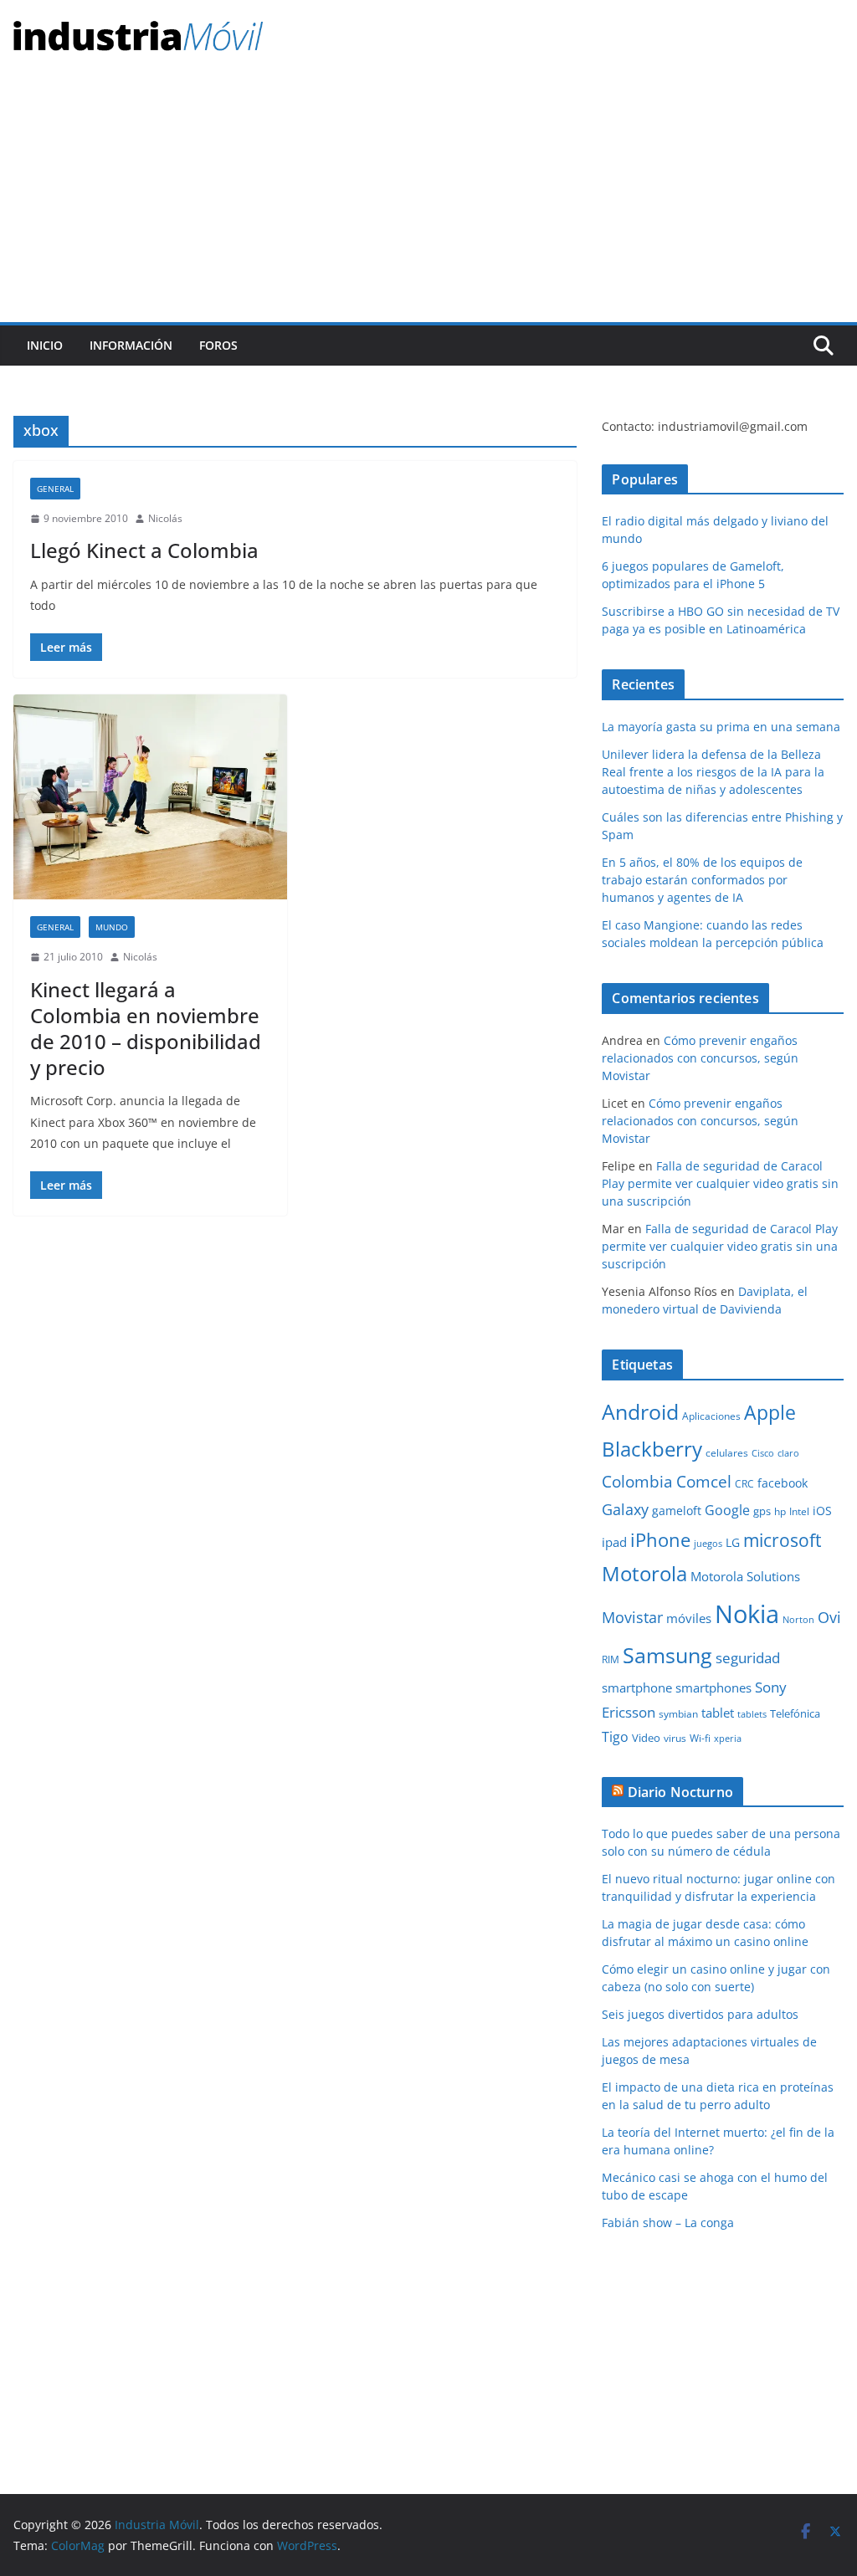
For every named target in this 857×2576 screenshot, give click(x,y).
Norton (798, 1620)
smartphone (637, 1687)
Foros (218, 345)
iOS (822, 1511)
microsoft (782, 1540)
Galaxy (625, 1509)
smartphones (713, 1687)
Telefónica (795, 1713)
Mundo (112, 927)
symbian (678, 1714)
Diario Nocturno (680, 1792)
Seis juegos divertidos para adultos (700, 2014)
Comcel (704, 1482)
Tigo (615, 1737)
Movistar (632, 1617)
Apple (770, 1412)
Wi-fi (700, 1738)
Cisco (763, 1453)
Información (131, 345)
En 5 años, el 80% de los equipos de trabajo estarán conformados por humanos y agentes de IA (702, 880)
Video (646, 1738)
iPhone (660, 1539)
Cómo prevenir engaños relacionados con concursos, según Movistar (700, 1058)
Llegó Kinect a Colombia (144, 550)
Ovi (829, 1617)
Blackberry (652, 1449)
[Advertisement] (428, 197)
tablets (752, 1714)
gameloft (677, 1511)
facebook (783, 1483)
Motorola (644, 1574)
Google (727, 1510)
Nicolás (165, 518)
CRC (744, 1484)
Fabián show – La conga (668, 2223)
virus (675, 1738)
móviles (689, 1618)
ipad (614, 1542)
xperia (728, 1739)
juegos (708, 1544)
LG (733, 1542)
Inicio (45, 345)
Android (640, 1411)
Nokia (747, 1614)
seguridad (748, 1658)
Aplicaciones (711, 1416)
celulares (727, 1453)
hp (780, 1511)
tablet (718, 1713)
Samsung (667, 1655)
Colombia (637, 1481)
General (55, 489)
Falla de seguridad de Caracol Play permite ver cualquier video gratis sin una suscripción (720, 1183)
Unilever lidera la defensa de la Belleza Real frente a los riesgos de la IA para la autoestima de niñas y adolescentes (713, 772)
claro (788, 1453)
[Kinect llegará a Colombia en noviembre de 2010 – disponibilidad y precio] (150, 797)
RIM (611, 1659)
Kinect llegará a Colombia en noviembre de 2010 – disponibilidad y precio (146, 1029)
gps (762, 1511)
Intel (799, 1511)
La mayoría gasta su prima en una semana (721, 727)
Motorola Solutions (745, 1576)
